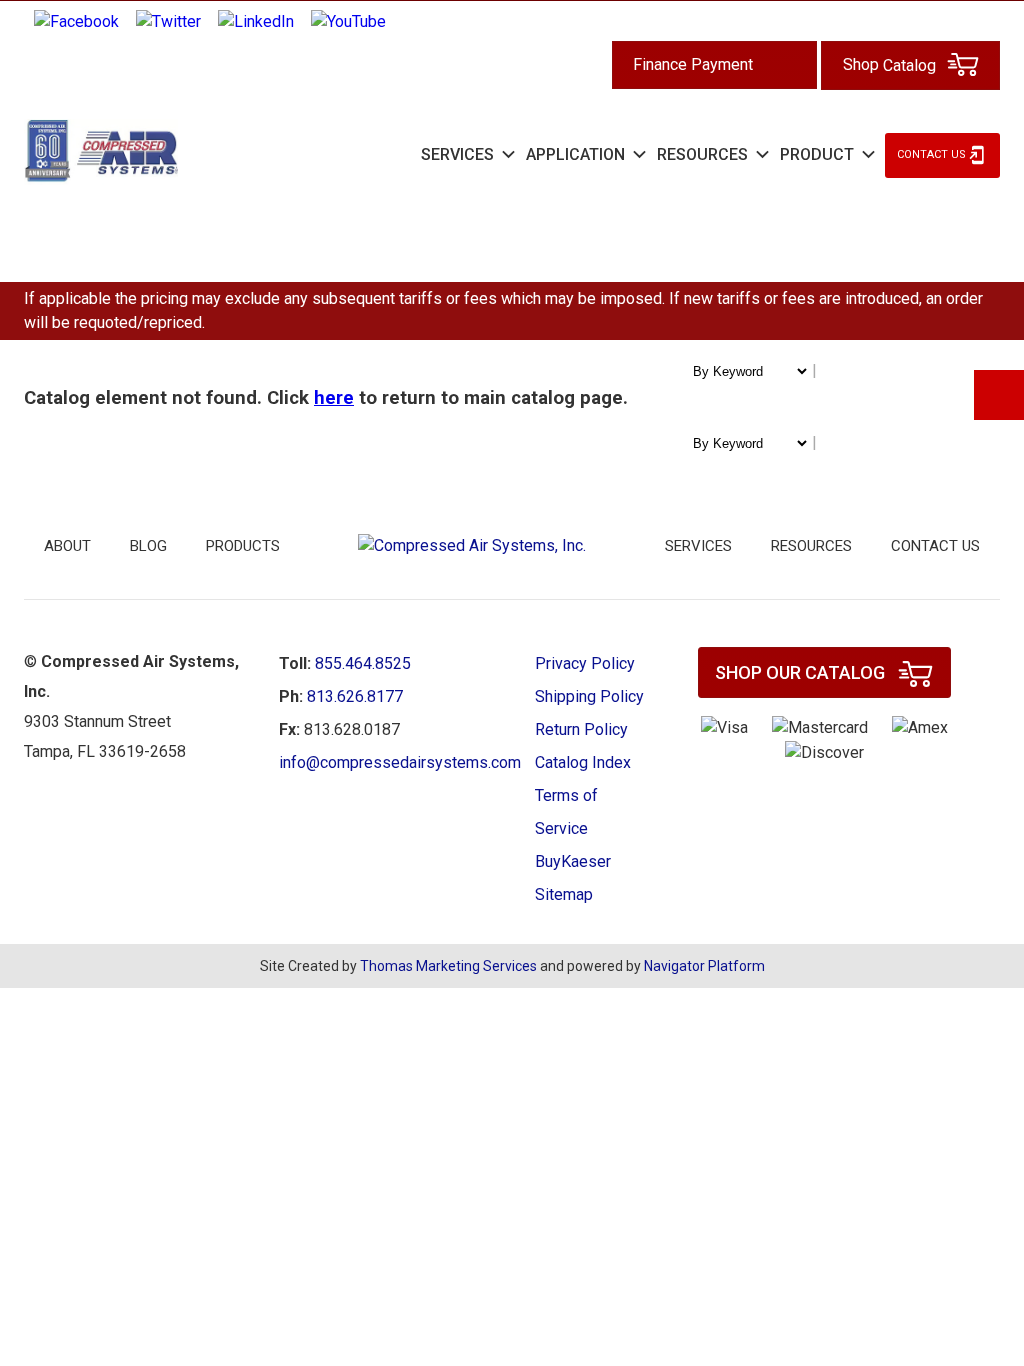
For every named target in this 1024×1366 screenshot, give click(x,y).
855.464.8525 (363, 663)
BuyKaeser (573, 861)
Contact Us (931, 154)
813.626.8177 (355, 696)
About (67, 546)
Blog (148, 546)
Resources (811, 546)
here (334, 398)
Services (698, 546)
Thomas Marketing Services (448, 966)
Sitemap (564, 894)
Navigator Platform (704, 966)
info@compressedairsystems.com (400, 762)
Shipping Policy (589, 696)
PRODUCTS (243, 546)
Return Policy (581, 729)
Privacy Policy (585, 663)
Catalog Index (583, 762)
